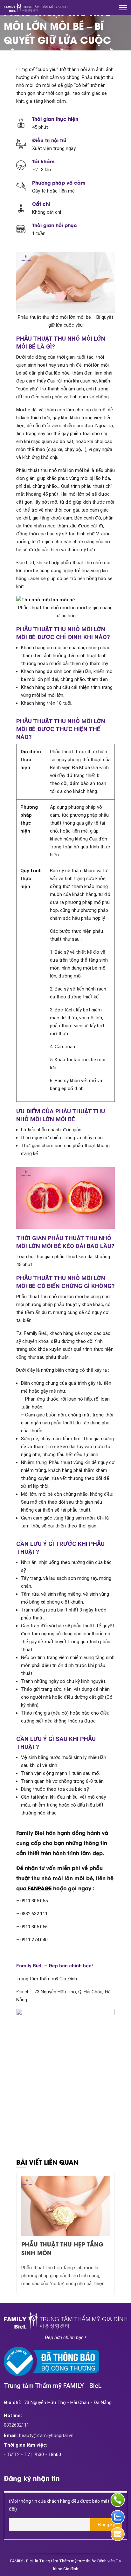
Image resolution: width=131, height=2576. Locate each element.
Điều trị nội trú (49, 140)
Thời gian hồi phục (55, 225)
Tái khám (43, 161)
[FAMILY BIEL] (36, 8)
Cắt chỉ (41, 204)
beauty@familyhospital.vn (39, 2435)
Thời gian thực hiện (55, 119)
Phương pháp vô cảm (59, 182)
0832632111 (17, 2425)
